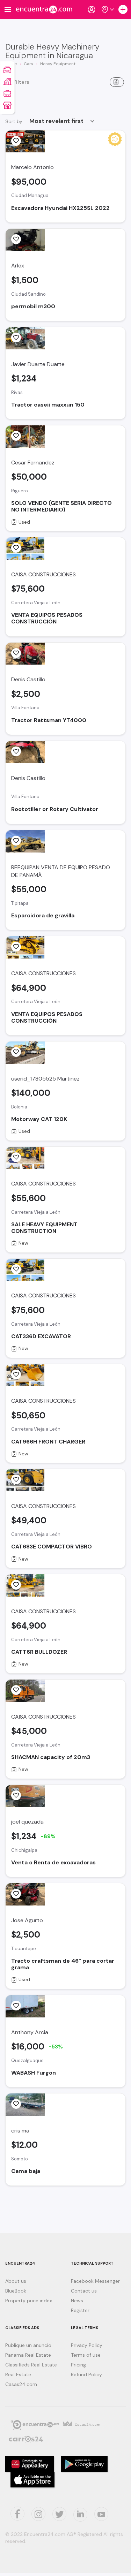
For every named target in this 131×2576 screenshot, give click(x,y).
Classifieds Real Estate (31, 2365)
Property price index (29, 2301)
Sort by (14, 121)
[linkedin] (80, 2515)
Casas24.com (21, 2384)
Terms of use (86, 2355)
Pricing (78, 2365)
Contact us (84, 2291)
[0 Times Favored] (16, 141)
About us (16, 2281)
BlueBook (16, 2291)
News (77, 2301)
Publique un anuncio (28, 2345)
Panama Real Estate (28, 2355)
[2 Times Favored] (16, 653)
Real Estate (18, 2374)
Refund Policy (86, 2374)
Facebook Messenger (95, 2281)
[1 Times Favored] (16, 239)
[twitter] (17, 2514)
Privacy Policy (87, 2345)
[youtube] (101, 2514)
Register (80, 2310)
